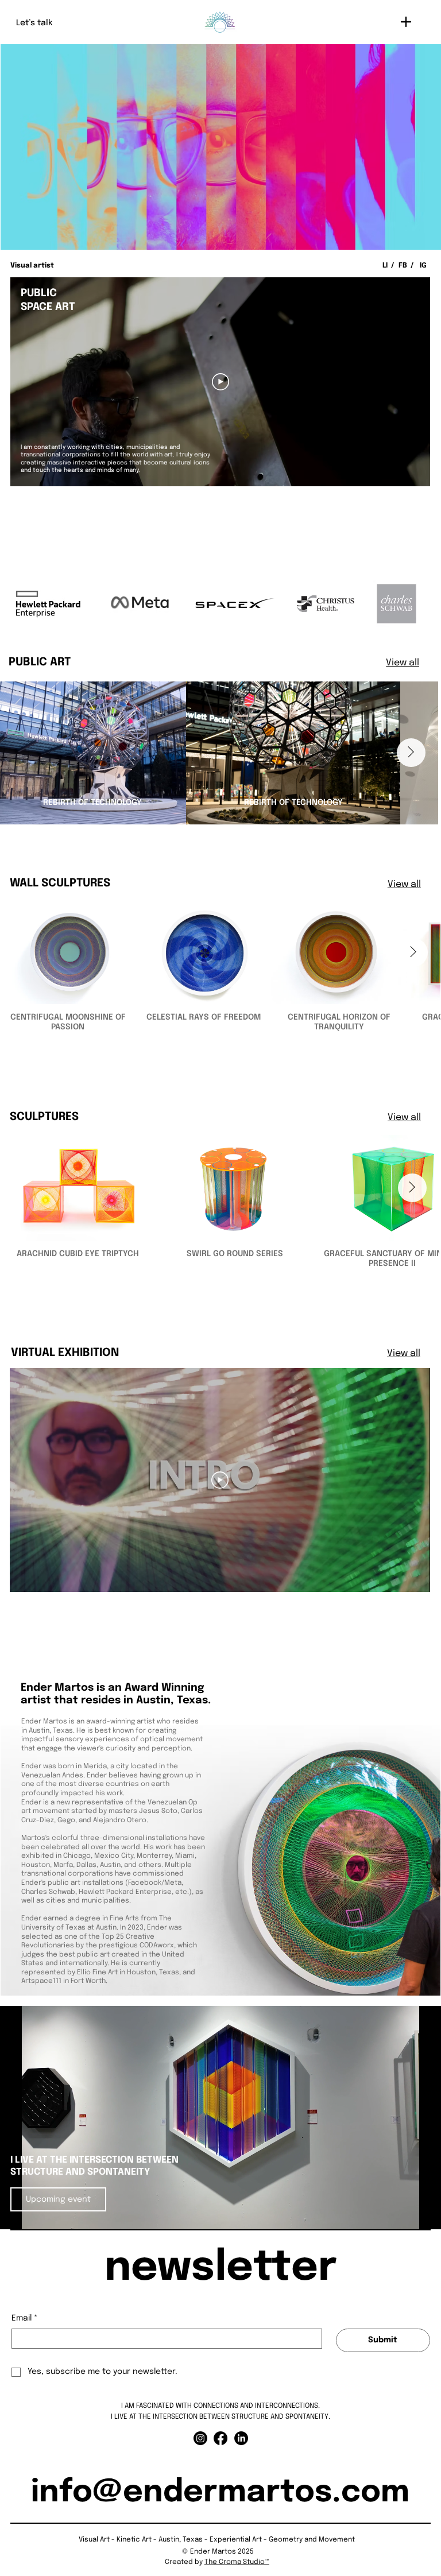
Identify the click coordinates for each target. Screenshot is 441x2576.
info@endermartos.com (220, 2493)
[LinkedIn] (241, 2438)
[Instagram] (200, 2438)
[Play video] (220, 1480)
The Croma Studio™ (237, 2562)
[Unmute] (34, 2214)
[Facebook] (220, 2438)
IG (423, 266)
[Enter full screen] (425, 2214)
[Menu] (406, 22)
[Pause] (15, 2214)
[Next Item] (411, 753)
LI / (389, 266)
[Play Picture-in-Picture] (406, 2214)
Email (25, 2318)
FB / (407, 266)
